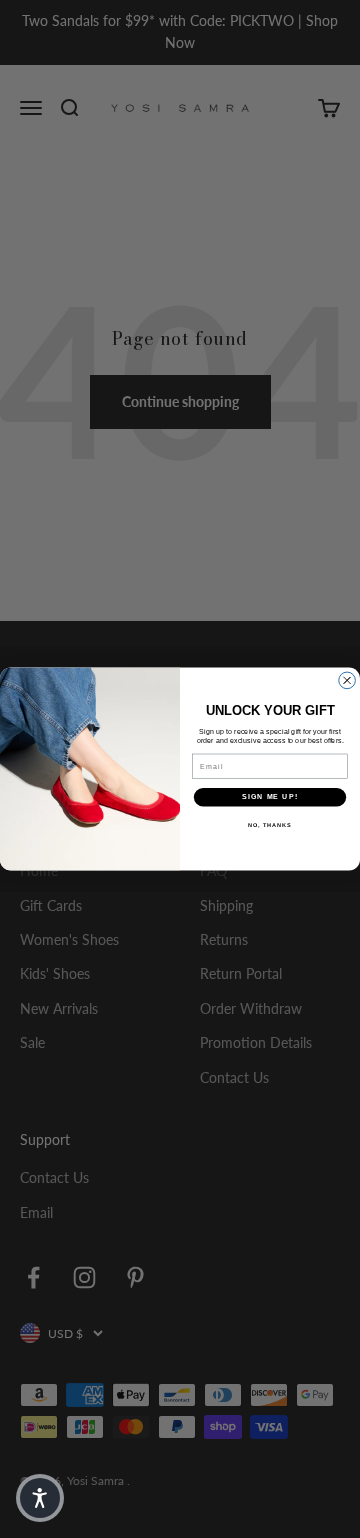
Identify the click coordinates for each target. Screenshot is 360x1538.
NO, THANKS (270, 825)
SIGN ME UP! (270, 797)
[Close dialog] (347, 680)
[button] (40, 1498)
